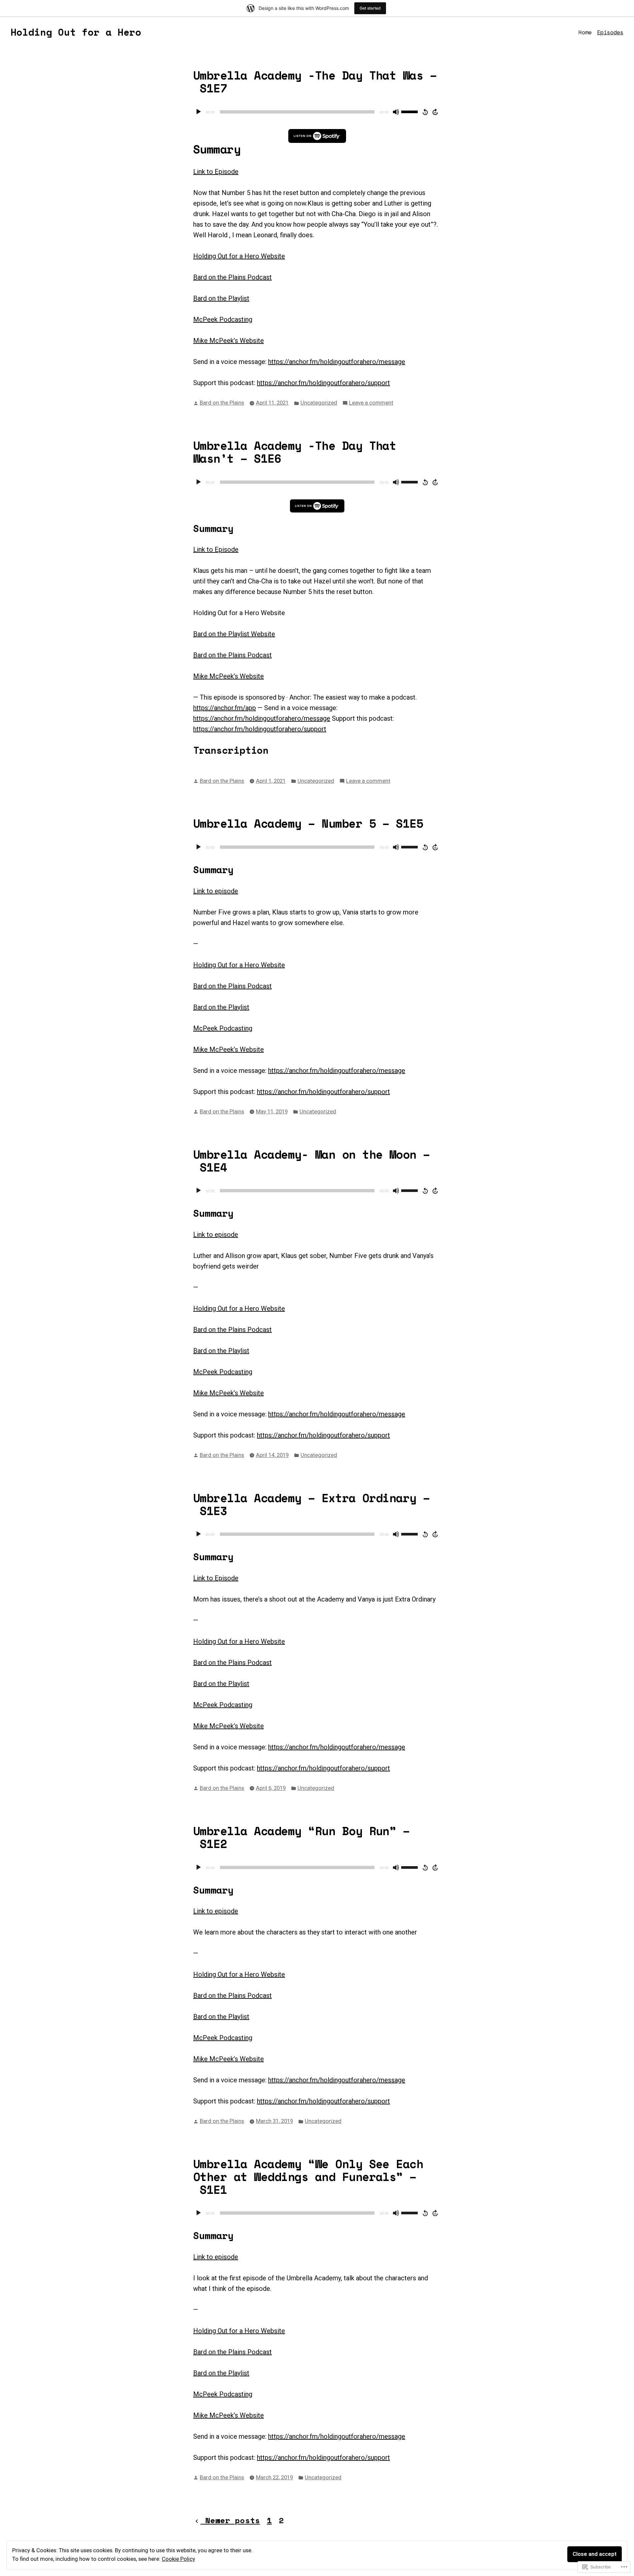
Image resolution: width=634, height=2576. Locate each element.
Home (585, 32)
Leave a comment (371, 403)
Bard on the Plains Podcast (232, 277)
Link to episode (216, 891)
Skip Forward (436, 112)
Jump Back (425, 112)
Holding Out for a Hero (76, 32)
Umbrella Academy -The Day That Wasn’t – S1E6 (295, 452)
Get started (370, 8)
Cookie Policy (178, 2559)
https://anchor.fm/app (225, 708)
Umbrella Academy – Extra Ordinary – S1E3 (312, 1504)
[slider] (410, 111)
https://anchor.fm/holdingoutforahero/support (323, 383)
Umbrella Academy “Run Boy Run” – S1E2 (301, 1837)
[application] (317, 112)
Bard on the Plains (222, 403)
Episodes (610, 32)
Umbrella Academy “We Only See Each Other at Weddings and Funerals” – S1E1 (308, 2177)
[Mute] (396, 112)
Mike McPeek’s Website (229, 341)
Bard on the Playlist (221, 298)
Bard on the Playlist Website (234, 634)
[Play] (198, 112)
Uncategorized (319, 403)
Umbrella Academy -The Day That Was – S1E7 (315, 82)
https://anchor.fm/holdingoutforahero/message (337, 362)
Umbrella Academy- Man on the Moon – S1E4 (312, 1161)
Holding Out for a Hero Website (239, 256)
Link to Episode (216, 172)
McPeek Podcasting (223, 319)
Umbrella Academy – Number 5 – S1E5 (308, 823)
